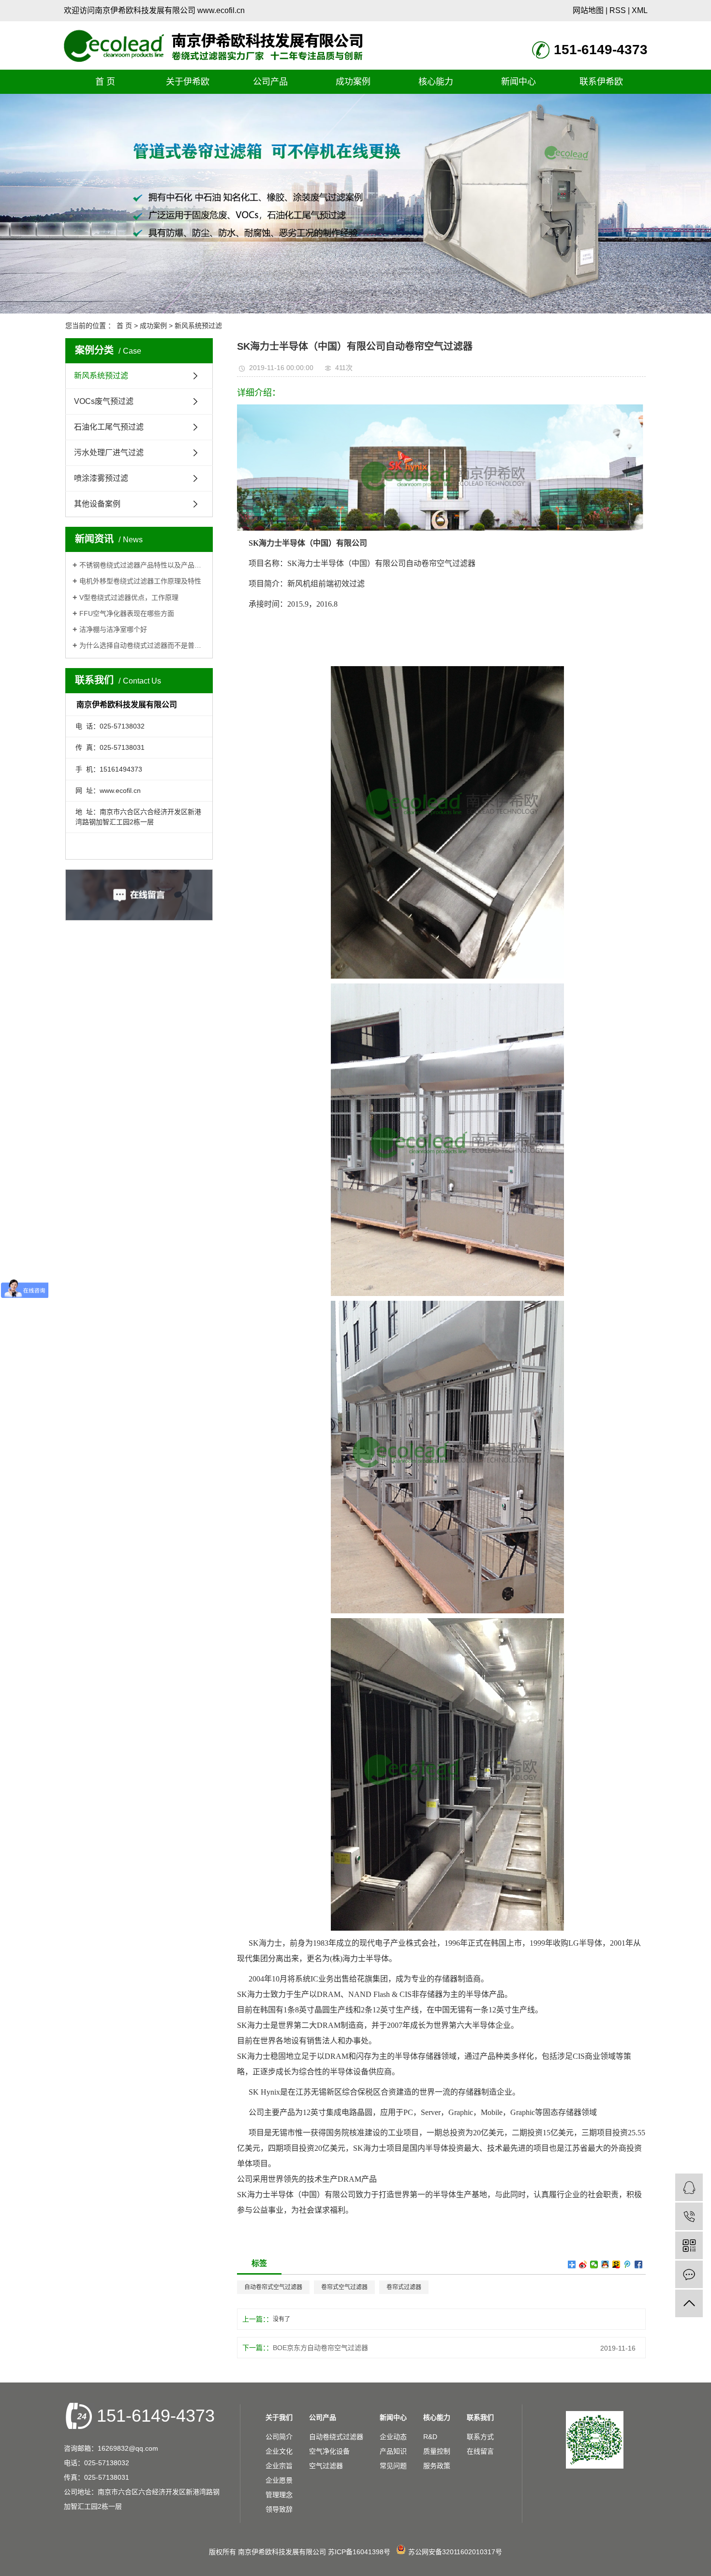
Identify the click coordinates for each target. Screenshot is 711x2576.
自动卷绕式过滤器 (336, 2437)
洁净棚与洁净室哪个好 (113, 629)
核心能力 (436, 82)
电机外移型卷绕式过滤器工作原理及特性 (140, 581)
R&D (430, 2437)
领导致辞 (279, 2509)
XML (640, 10)
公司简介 (279, 2437)
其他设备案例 (97, 504)
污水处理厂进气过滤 (109, 453)
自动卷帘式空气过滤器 (273, 2287)
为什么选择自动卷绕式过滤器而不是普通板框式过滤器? (142, 645)
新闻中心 (518, 82)
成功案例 (353, 82)
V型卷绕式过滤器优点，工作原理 (129, 597)
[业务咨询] (689, 2187)
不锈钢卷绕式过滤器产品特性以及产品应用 (142, 565)
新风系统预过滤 (198, 326)
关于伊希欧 (188, 82)
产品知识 (393, 2451)
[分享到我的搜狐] (616, 2264)
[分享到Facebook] (639, 2264)
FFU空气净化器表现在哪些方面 (127, 613)
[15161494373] (689, 2216)
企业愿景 (279, 2480)
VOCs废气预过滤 (104, 401)
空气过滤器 (326, 2466)
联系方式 (480, 2437)
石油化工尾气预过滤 (109, 427)
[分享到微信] (594, 2264)
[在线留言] (689, 2274)
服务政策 (437, 2466)
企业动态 (393, 2437)
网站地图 (588, 10)
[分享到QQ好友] (605, 2264)
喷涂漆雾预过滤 (101, 478)
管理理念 (279, 2495)
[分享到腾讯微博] (628, 2264)
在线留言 (480, 2451)
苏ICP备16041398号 (359, 2552)
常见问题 (393, 2466)
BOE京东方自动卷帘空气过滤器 (320, 2348)
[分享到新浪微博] (583, 2264)
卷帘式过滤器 (404, 2287)
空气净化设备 (329, 2451)
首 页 (105, 82)
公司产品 (270, 82)
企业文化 (279, 2451)
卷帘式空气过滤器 (344, 2287)
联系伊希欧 (601, 82)
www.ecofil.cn (221, 10)
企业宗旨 (279, 2466)
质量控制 (437, 2451)
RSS (618, 10)
